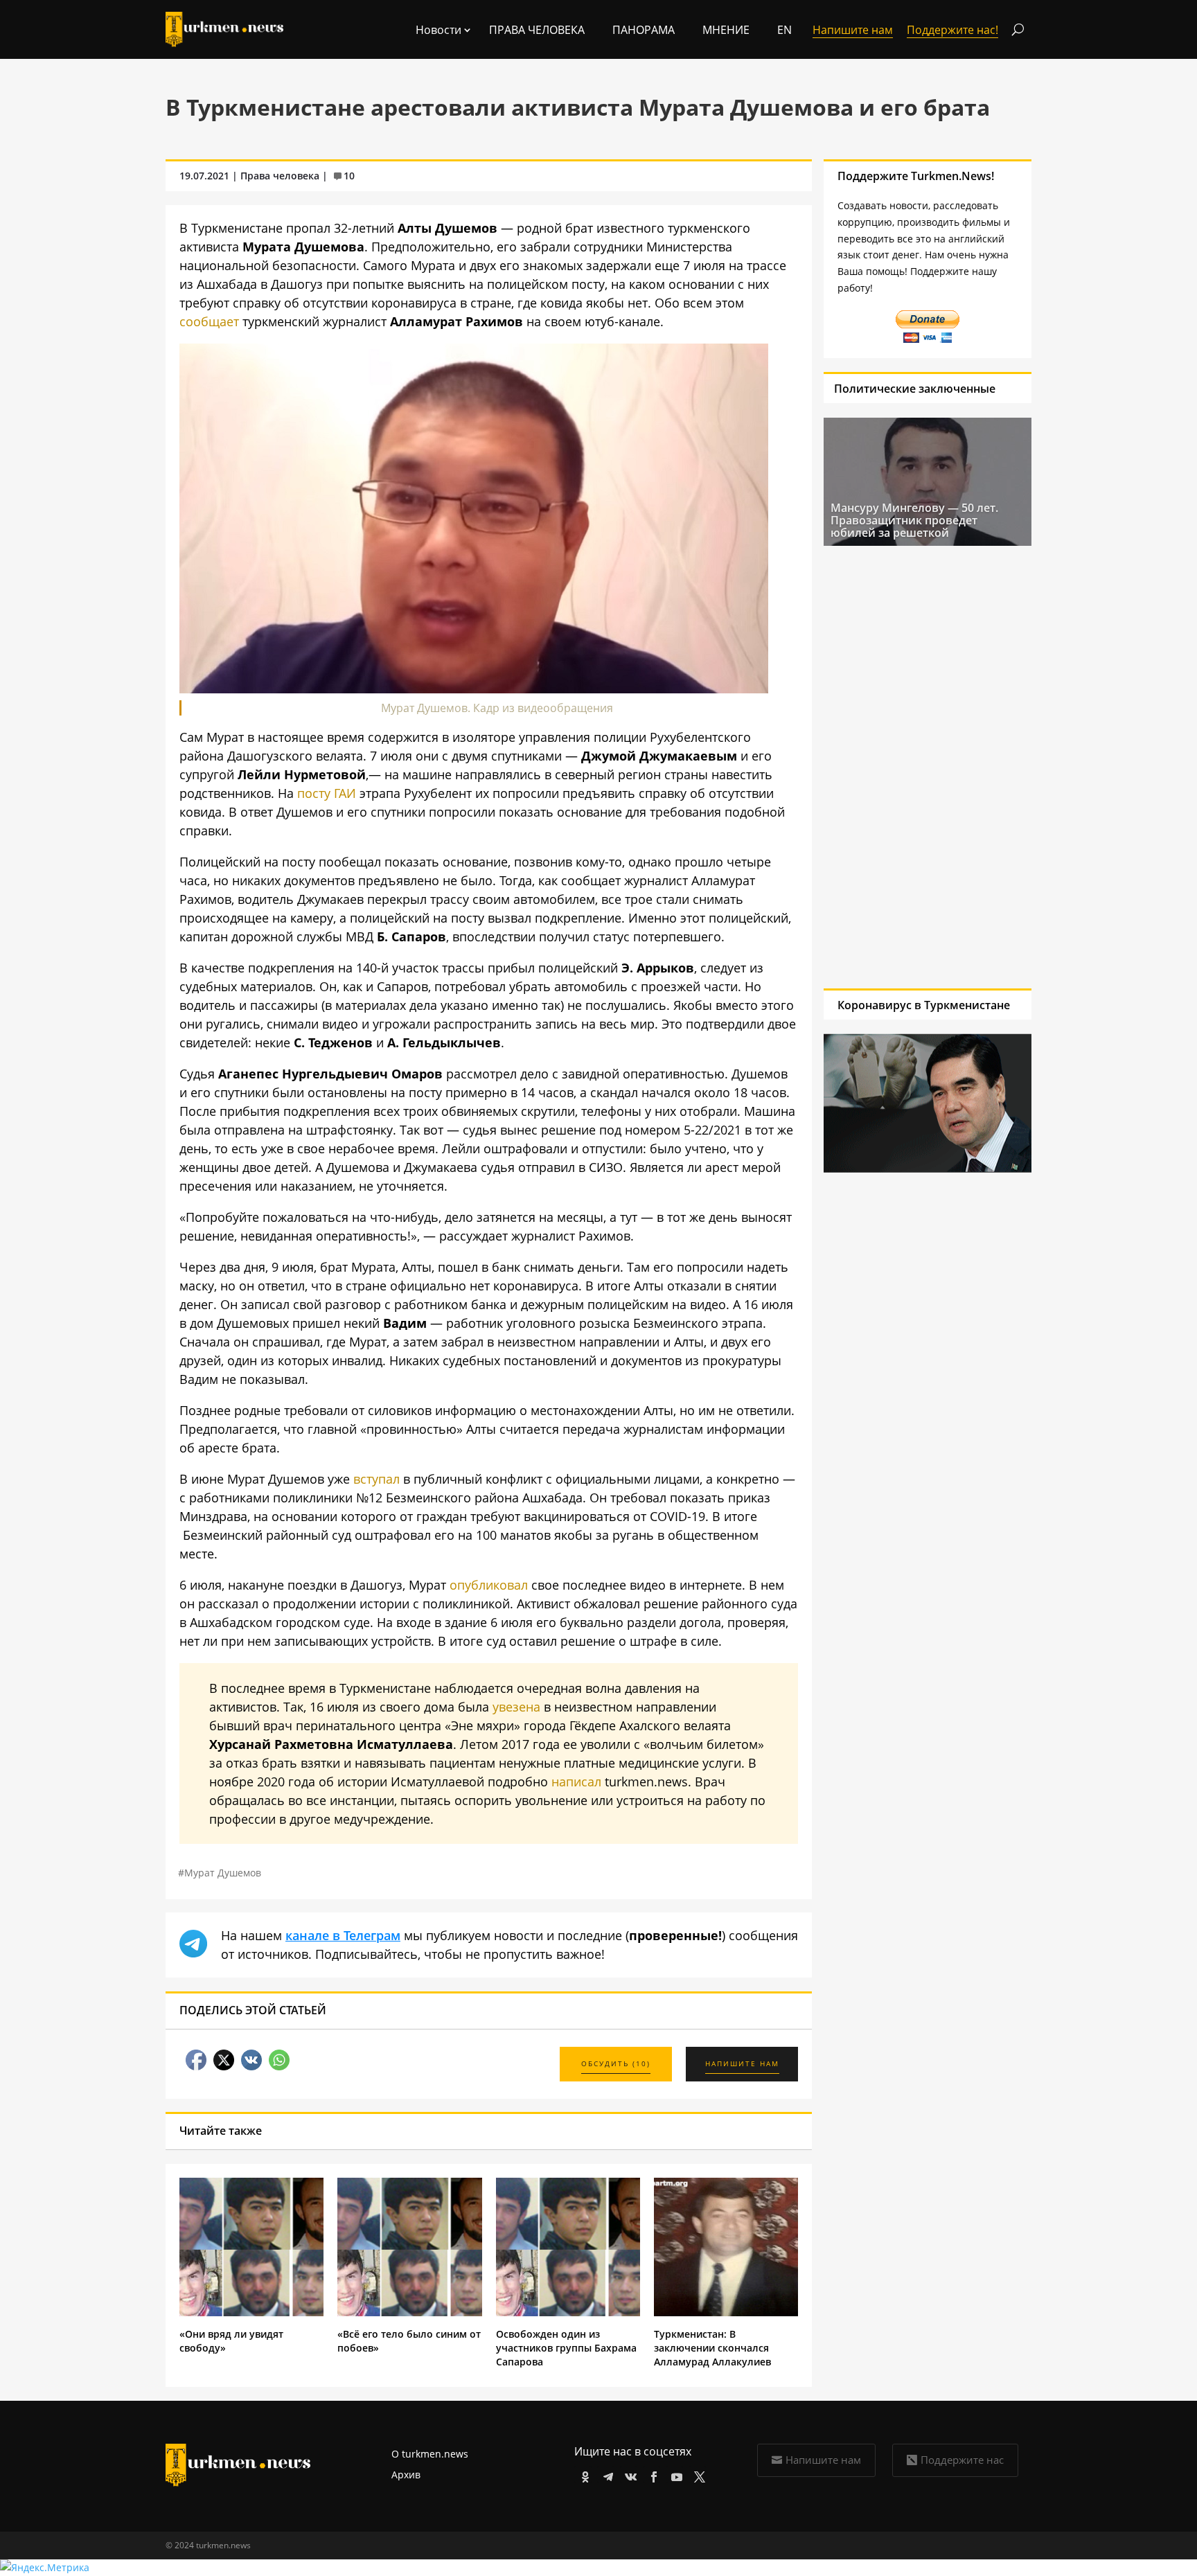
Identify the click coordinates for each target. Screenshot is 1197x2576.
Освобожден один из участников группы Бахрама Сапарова (566, 2348)
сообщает (209, 321)
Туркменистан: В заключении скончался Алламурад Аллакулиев (712, 2348)
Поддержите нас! (952, 30)
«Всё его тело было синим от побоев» (409, 2341)
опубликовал (489, 1585)
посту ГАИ (327, 793)
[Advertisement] (928, 767)
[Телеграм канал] (606, 2475)
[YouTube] (674, 2475)
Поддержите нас (962, 2460)
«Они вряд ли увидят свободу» (231, 2341)
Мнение (726, 30)
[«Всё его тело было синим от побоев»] (409, 2312)
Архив (406, 2475)
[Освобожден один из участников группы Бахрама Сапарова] (568, 2312)
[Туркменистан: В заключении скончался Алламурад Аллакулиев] (726, 2312)
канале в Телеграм (343, 1935)
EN (784, 30)
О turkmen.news (430, 2454)
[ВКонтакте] (629, 2475)
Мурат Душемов (223, 1873)
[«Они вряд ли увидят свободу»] (251, 2312)
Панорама (644, 30)
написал (576, 1782)
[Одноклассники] (583, 2475)
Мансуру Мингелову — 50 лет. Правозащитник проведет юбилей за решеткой (914, 520)
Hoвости (438, 30)
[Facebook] (651, 2475)
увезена (516, 1707)
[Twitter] (697, 2475)
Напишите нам (823, 2460)
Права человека (537, 30)
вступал (376, 1479)
